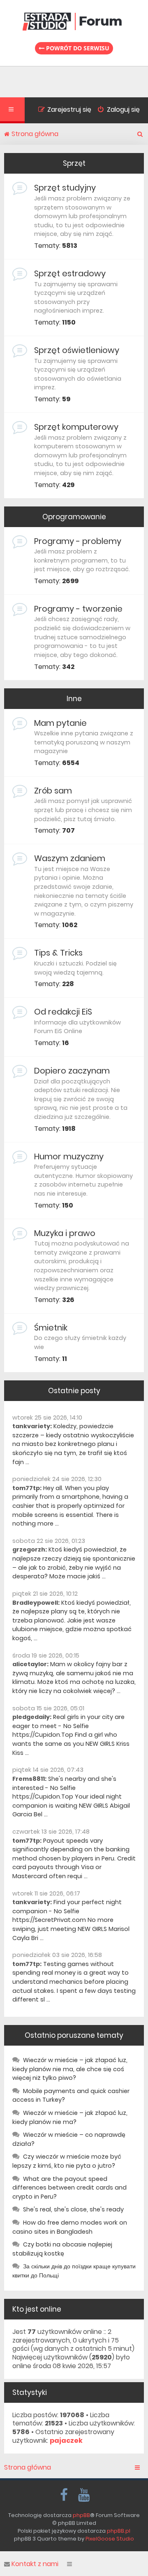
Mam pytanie (60, 723)
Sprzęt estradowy (70, 273)
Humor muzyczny (69, 1156)
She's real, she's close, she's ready (73, 2209)
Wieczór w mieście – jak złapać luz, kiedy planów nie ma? (70, 2117)
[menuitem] (116, 111)
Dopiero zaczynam (72, 1071)
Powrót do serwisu (77, 48)
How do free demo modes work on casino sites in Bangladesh (70, 2227)
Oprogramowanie (74, 517)
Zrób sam (53, 791)
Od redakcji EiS (63, 1012)
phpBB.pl (119, 2531)
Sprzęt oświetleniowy (77, 350)
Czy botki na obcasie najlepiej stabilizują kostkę (62, 2249)
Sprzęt (74, 163)
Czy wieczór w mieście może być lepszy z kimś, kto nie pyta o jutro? (67, 2161)
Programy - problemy (78, 541)
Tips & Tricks (58, 953)
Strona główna (28, 2468)
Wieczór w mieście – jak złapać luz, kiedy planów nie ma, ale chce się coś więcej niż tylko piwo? (70, 2069)
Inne (74, 699)
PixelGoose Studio (110, 2539)
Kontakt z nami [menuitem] (35, 2564)
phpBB (81, 2515)
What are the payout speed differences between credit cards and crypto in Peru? (69, 2188)
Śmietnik (51, 1328)
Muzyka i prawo (65, 1233)
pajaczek (66, 2441)
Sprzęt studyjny (65, 188)
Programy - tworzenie (78, 609)
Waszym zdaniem (70, 858)
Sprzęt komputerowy (76, 427)
